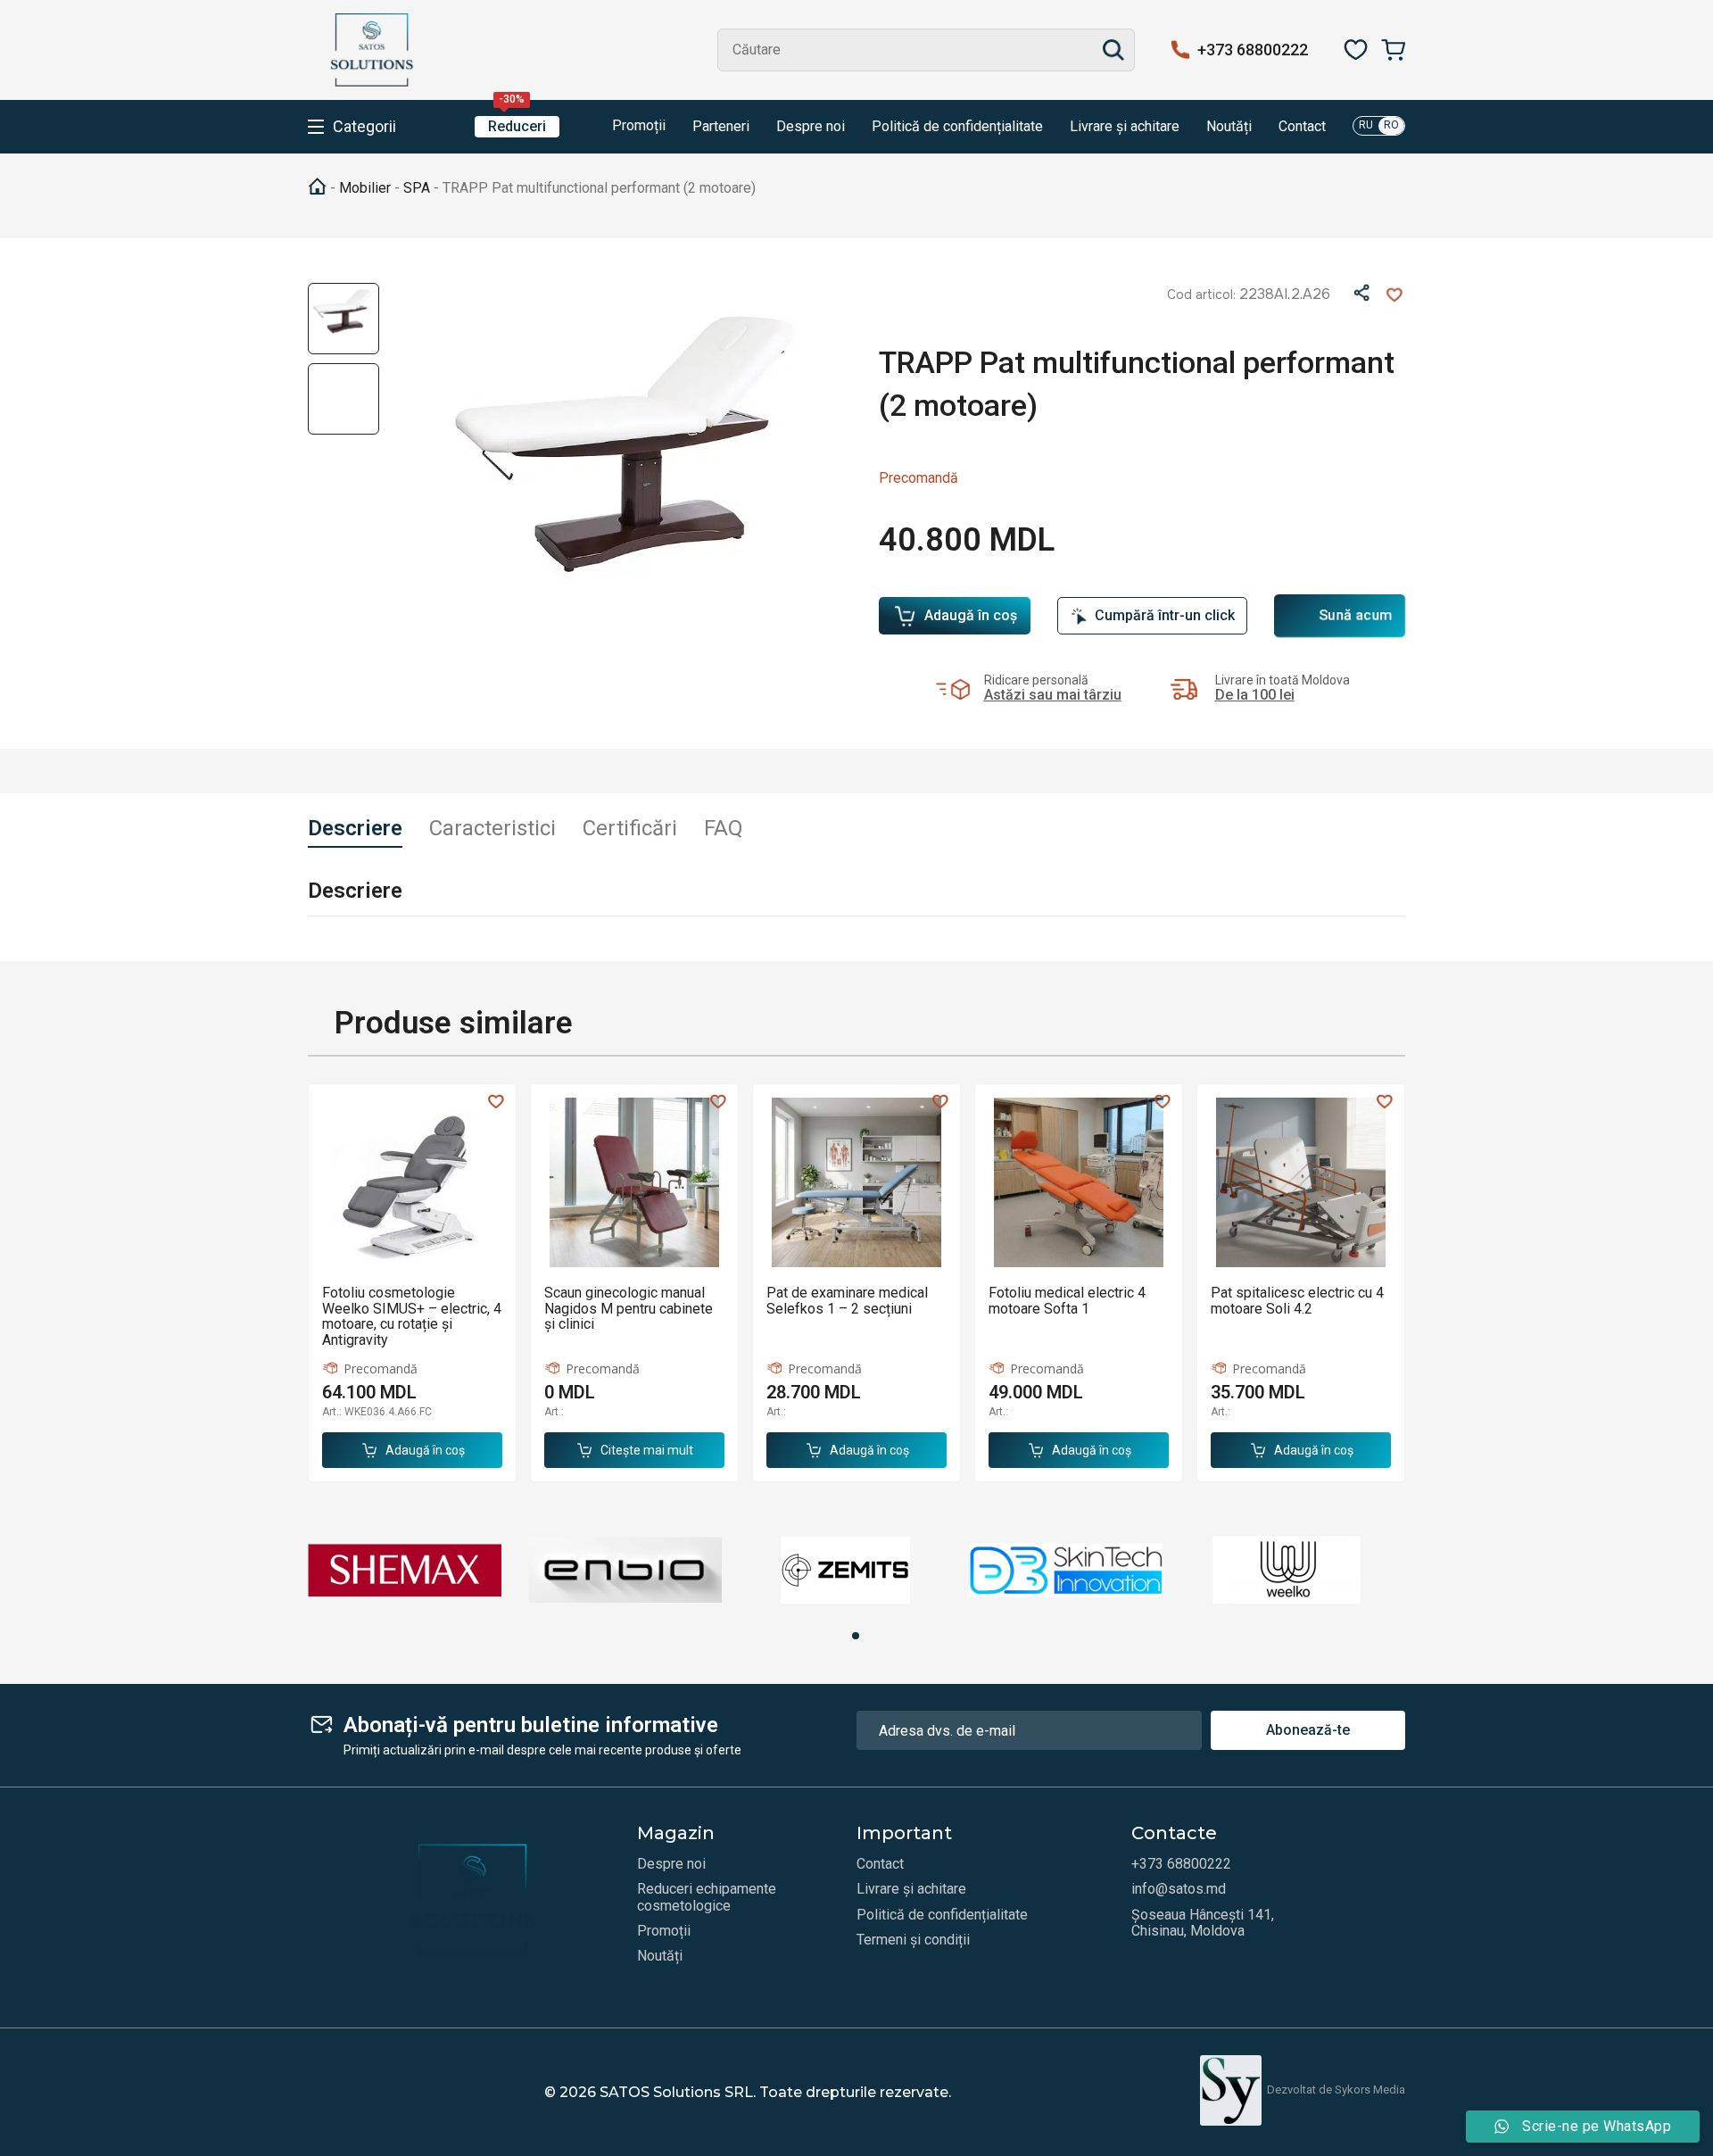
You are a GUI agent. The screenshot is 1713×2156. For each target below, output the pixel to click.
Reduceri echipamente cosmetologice (707, 1897)
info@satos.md (1179, 1889)
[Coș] (1393, 50)
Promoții (637, 125)
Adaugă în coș (971, 615)
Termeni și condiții (913, 1940)
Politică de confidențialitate (957, 127)
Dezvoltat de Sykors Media (1336, 2090)
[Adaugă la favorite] (1394, 294)
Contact (1302, 127)
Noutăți (1229, 127)
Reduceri (517, 125)
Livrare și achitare (1125, 127)
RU (1366, 125)
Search (1113, 50)
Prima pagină (317, 187)
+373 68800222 (1253, 50)
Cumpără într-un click (1165, 615)
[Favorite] (1356, 50)
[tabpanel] (405, 1570)
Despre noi (811, 127)
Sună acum (1356, 616)
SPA (417, 188)
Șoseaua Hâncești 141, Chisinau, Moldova (1203, 1923)
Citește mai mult (647, 1450)
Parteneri (721, 127)
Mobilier (365, 188)
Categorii (364, 127)
